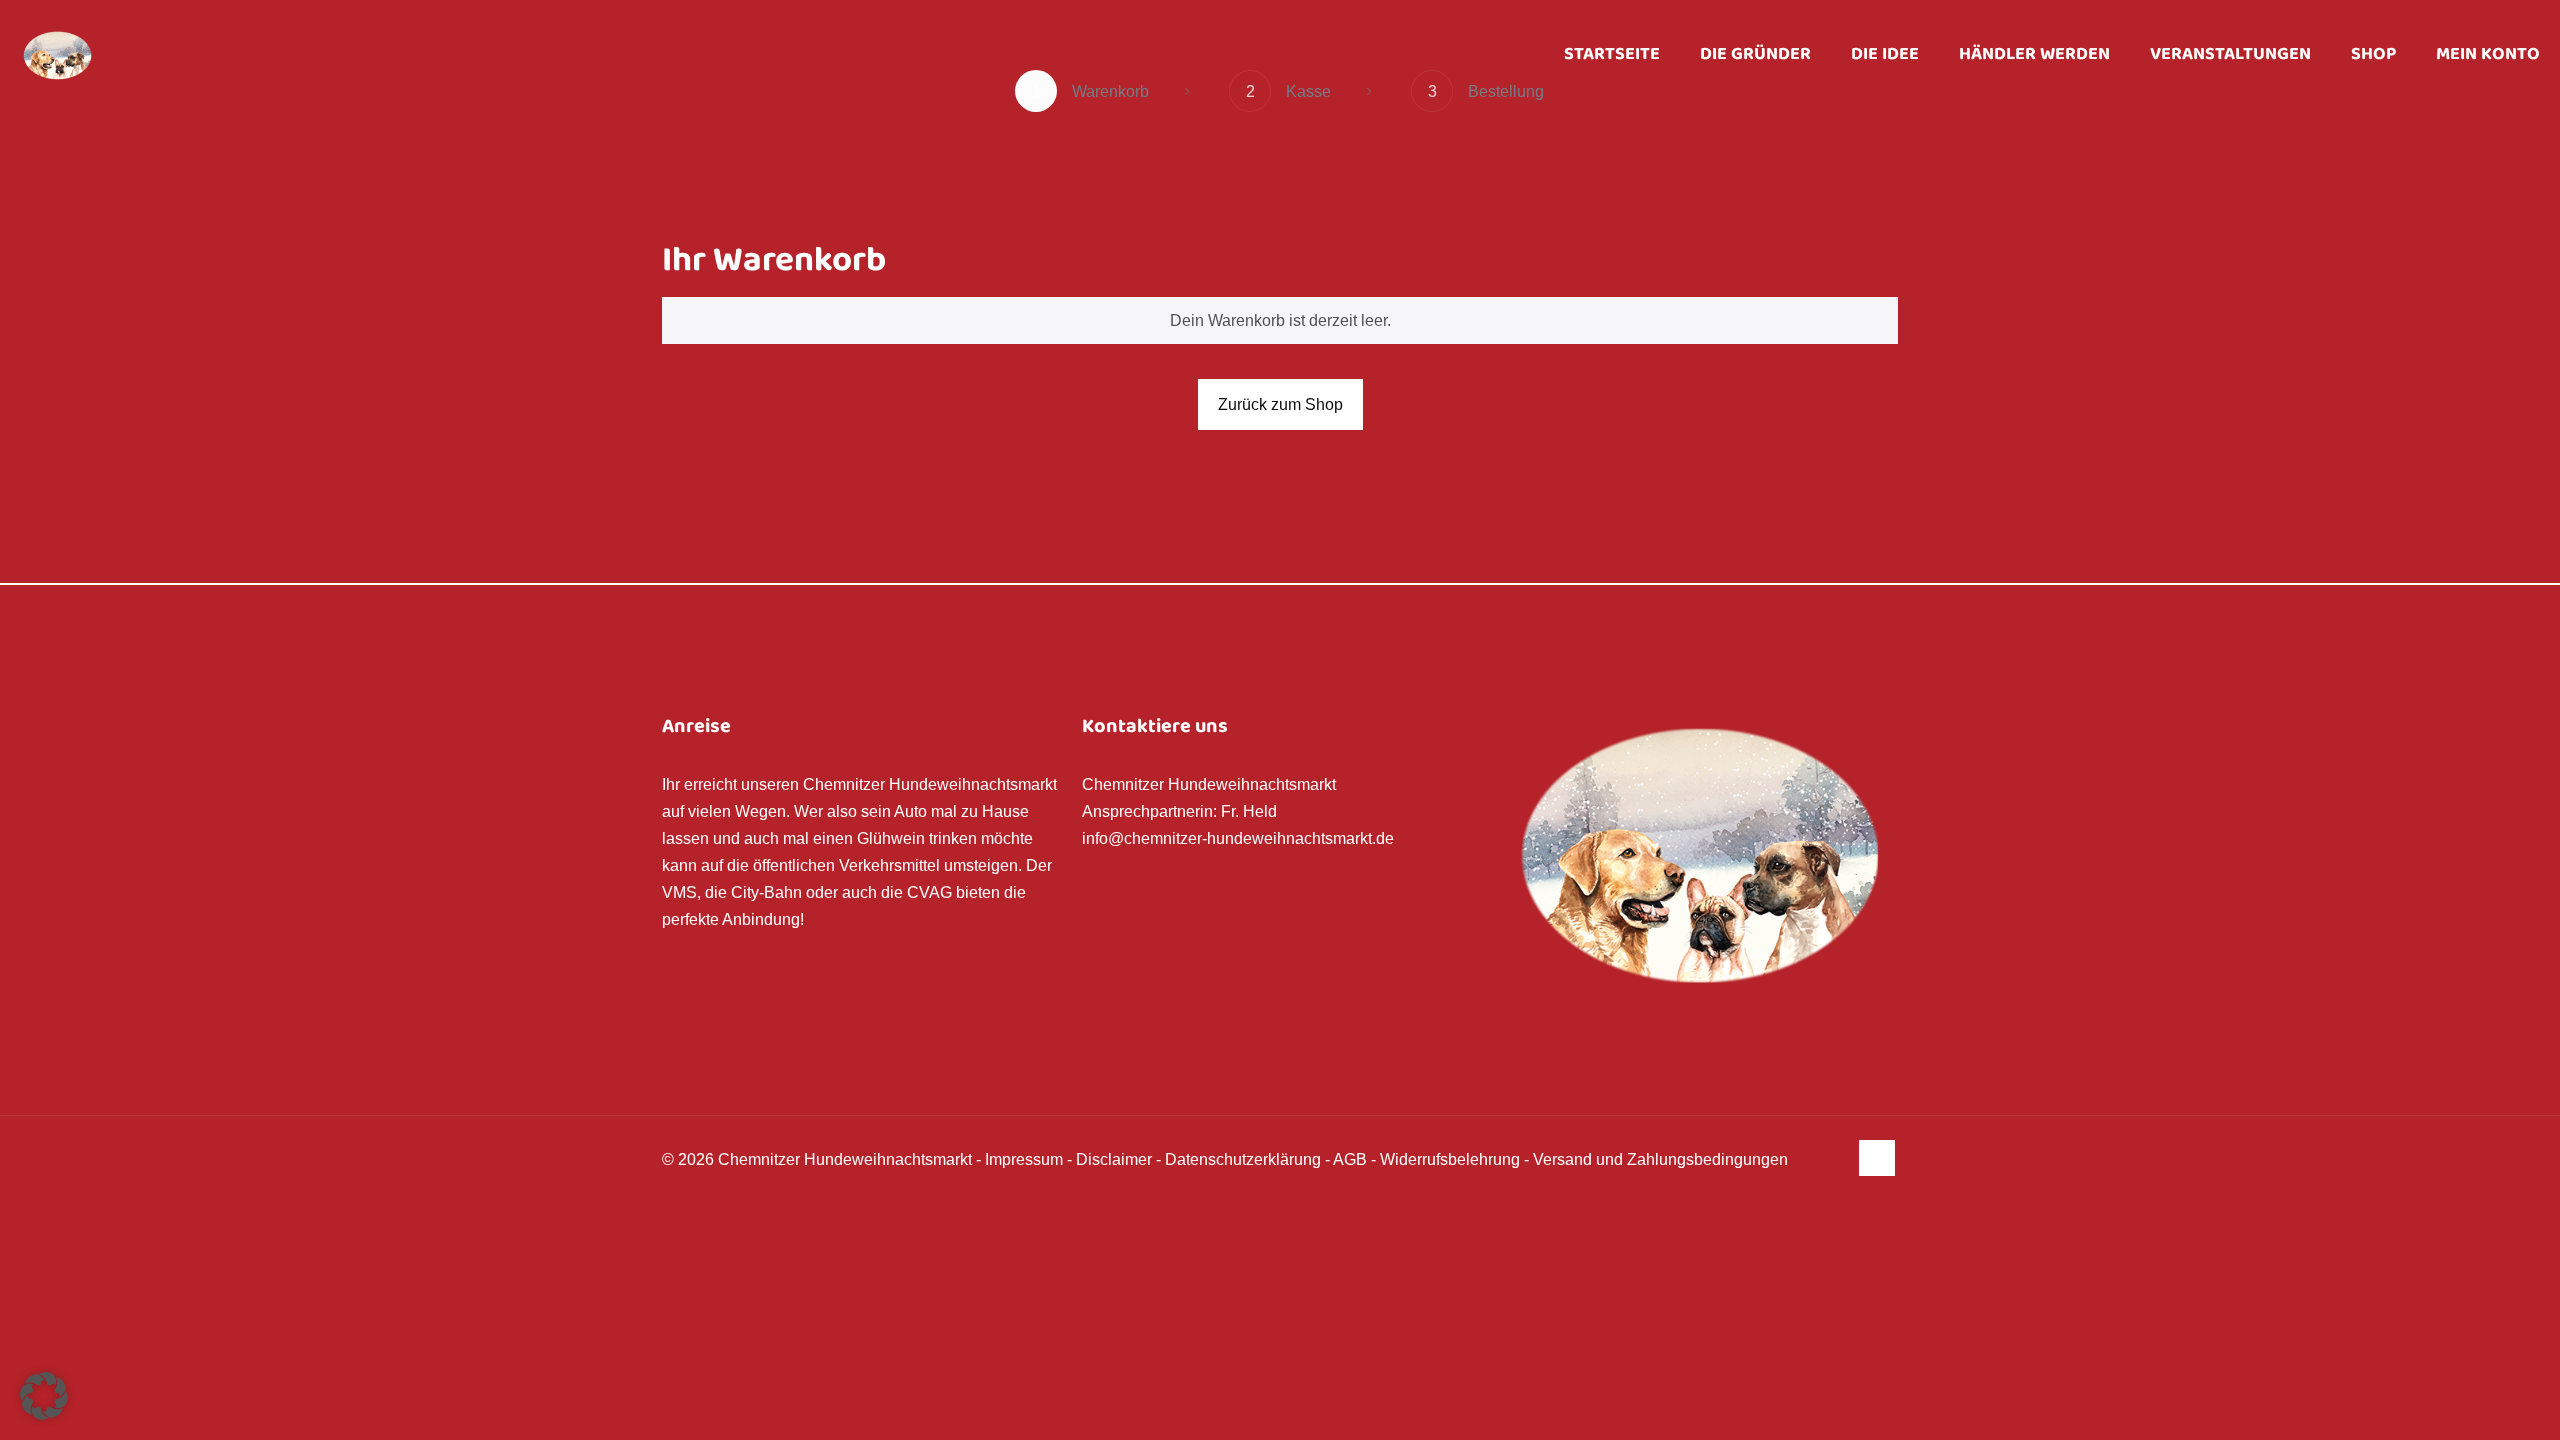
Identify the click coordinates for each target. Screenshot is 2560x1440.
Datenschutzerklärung (1243, 1159)
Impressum (1024, 1159)
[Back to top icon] (1877, 1158)
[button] (44, 1396)
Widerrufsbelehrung (1450, 1159)
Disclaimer (1114, 1159)
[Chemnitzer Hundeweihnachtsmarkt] (57, 55)
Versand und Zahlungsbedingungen (1660, 1159)
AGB (1350, 1159)
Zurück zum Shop (1280, 404)
